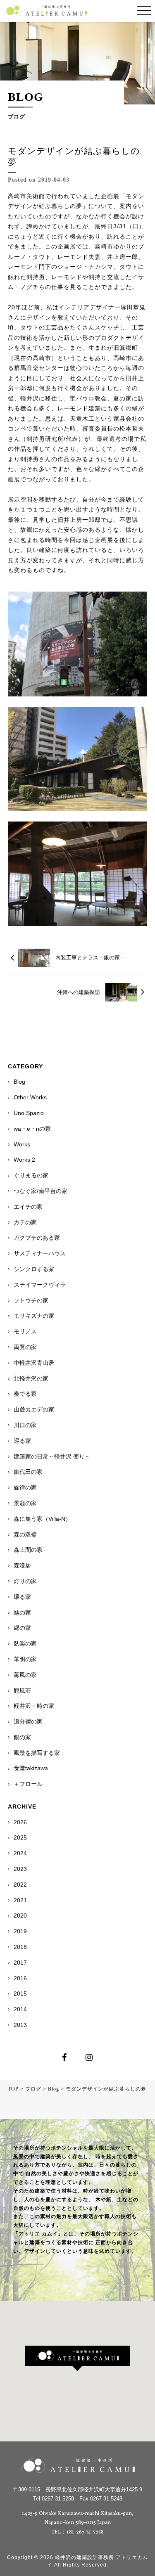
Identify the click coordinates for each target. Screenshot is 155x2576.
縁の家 (22, 1628)
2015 (20, 1994)
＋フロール (28, 1784)
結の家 (22, 1612)
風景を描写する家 (37, 1753)
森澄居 (22, 1565)
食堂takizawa (31, 1768)
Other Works (30, 1097)
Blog (19, 1082)
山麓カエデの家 (34, 1409)
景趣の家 (25, 1503)
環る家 (22, 1597)
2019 (20, 1931)
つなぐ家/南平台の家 (41, 1191)
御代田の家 (28, 1472)
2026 (20, 1822)
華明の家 (25, 1659)
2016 (20, 1978)
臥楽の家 (25, 1643)
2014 (20, 2009)
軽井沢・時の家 (34, 1706)
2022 (20, 1885)
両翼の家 (25, 1347)
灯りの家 (25, 1581)
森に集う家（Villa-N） (42, 1519)
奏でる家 (25, 1394)
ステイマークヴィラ (40, 1285)
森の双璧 (25, 1534)
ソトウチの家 (31, 1300)
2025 (20, 1837)
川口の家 (25, 1425)
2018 (20, 1947)
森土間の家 (28, 1550)
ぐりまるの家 (31, 1175)
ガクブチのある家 (37, 1238)
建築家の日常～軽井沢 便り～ (52, 1456)
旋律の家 (25, 1487)
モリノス (25, 1331)
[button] (77, 2358)
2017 (20, 1963)
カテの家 (25, 1222)
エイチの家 (28, 1207)
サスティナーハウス (40, 1253)
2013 (20, 2025)
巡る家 (22, 1441)
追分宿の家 (28, 1721)
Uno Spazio (29, 1113)
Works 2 (24, 1160)
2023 (20, 1869)
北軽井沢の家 (31, 1378)
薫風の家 (25, 1675)
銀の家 (22, 1737)
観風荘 (22, 1690)
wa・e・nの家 (32, 1129)
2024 (20, 1853)
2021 (20, 1900)
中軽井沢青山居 (34, 1363)
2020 (20, 1915)
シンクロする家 (34, 1269)
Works (22, 1144)
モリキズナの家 (34, 1316)
